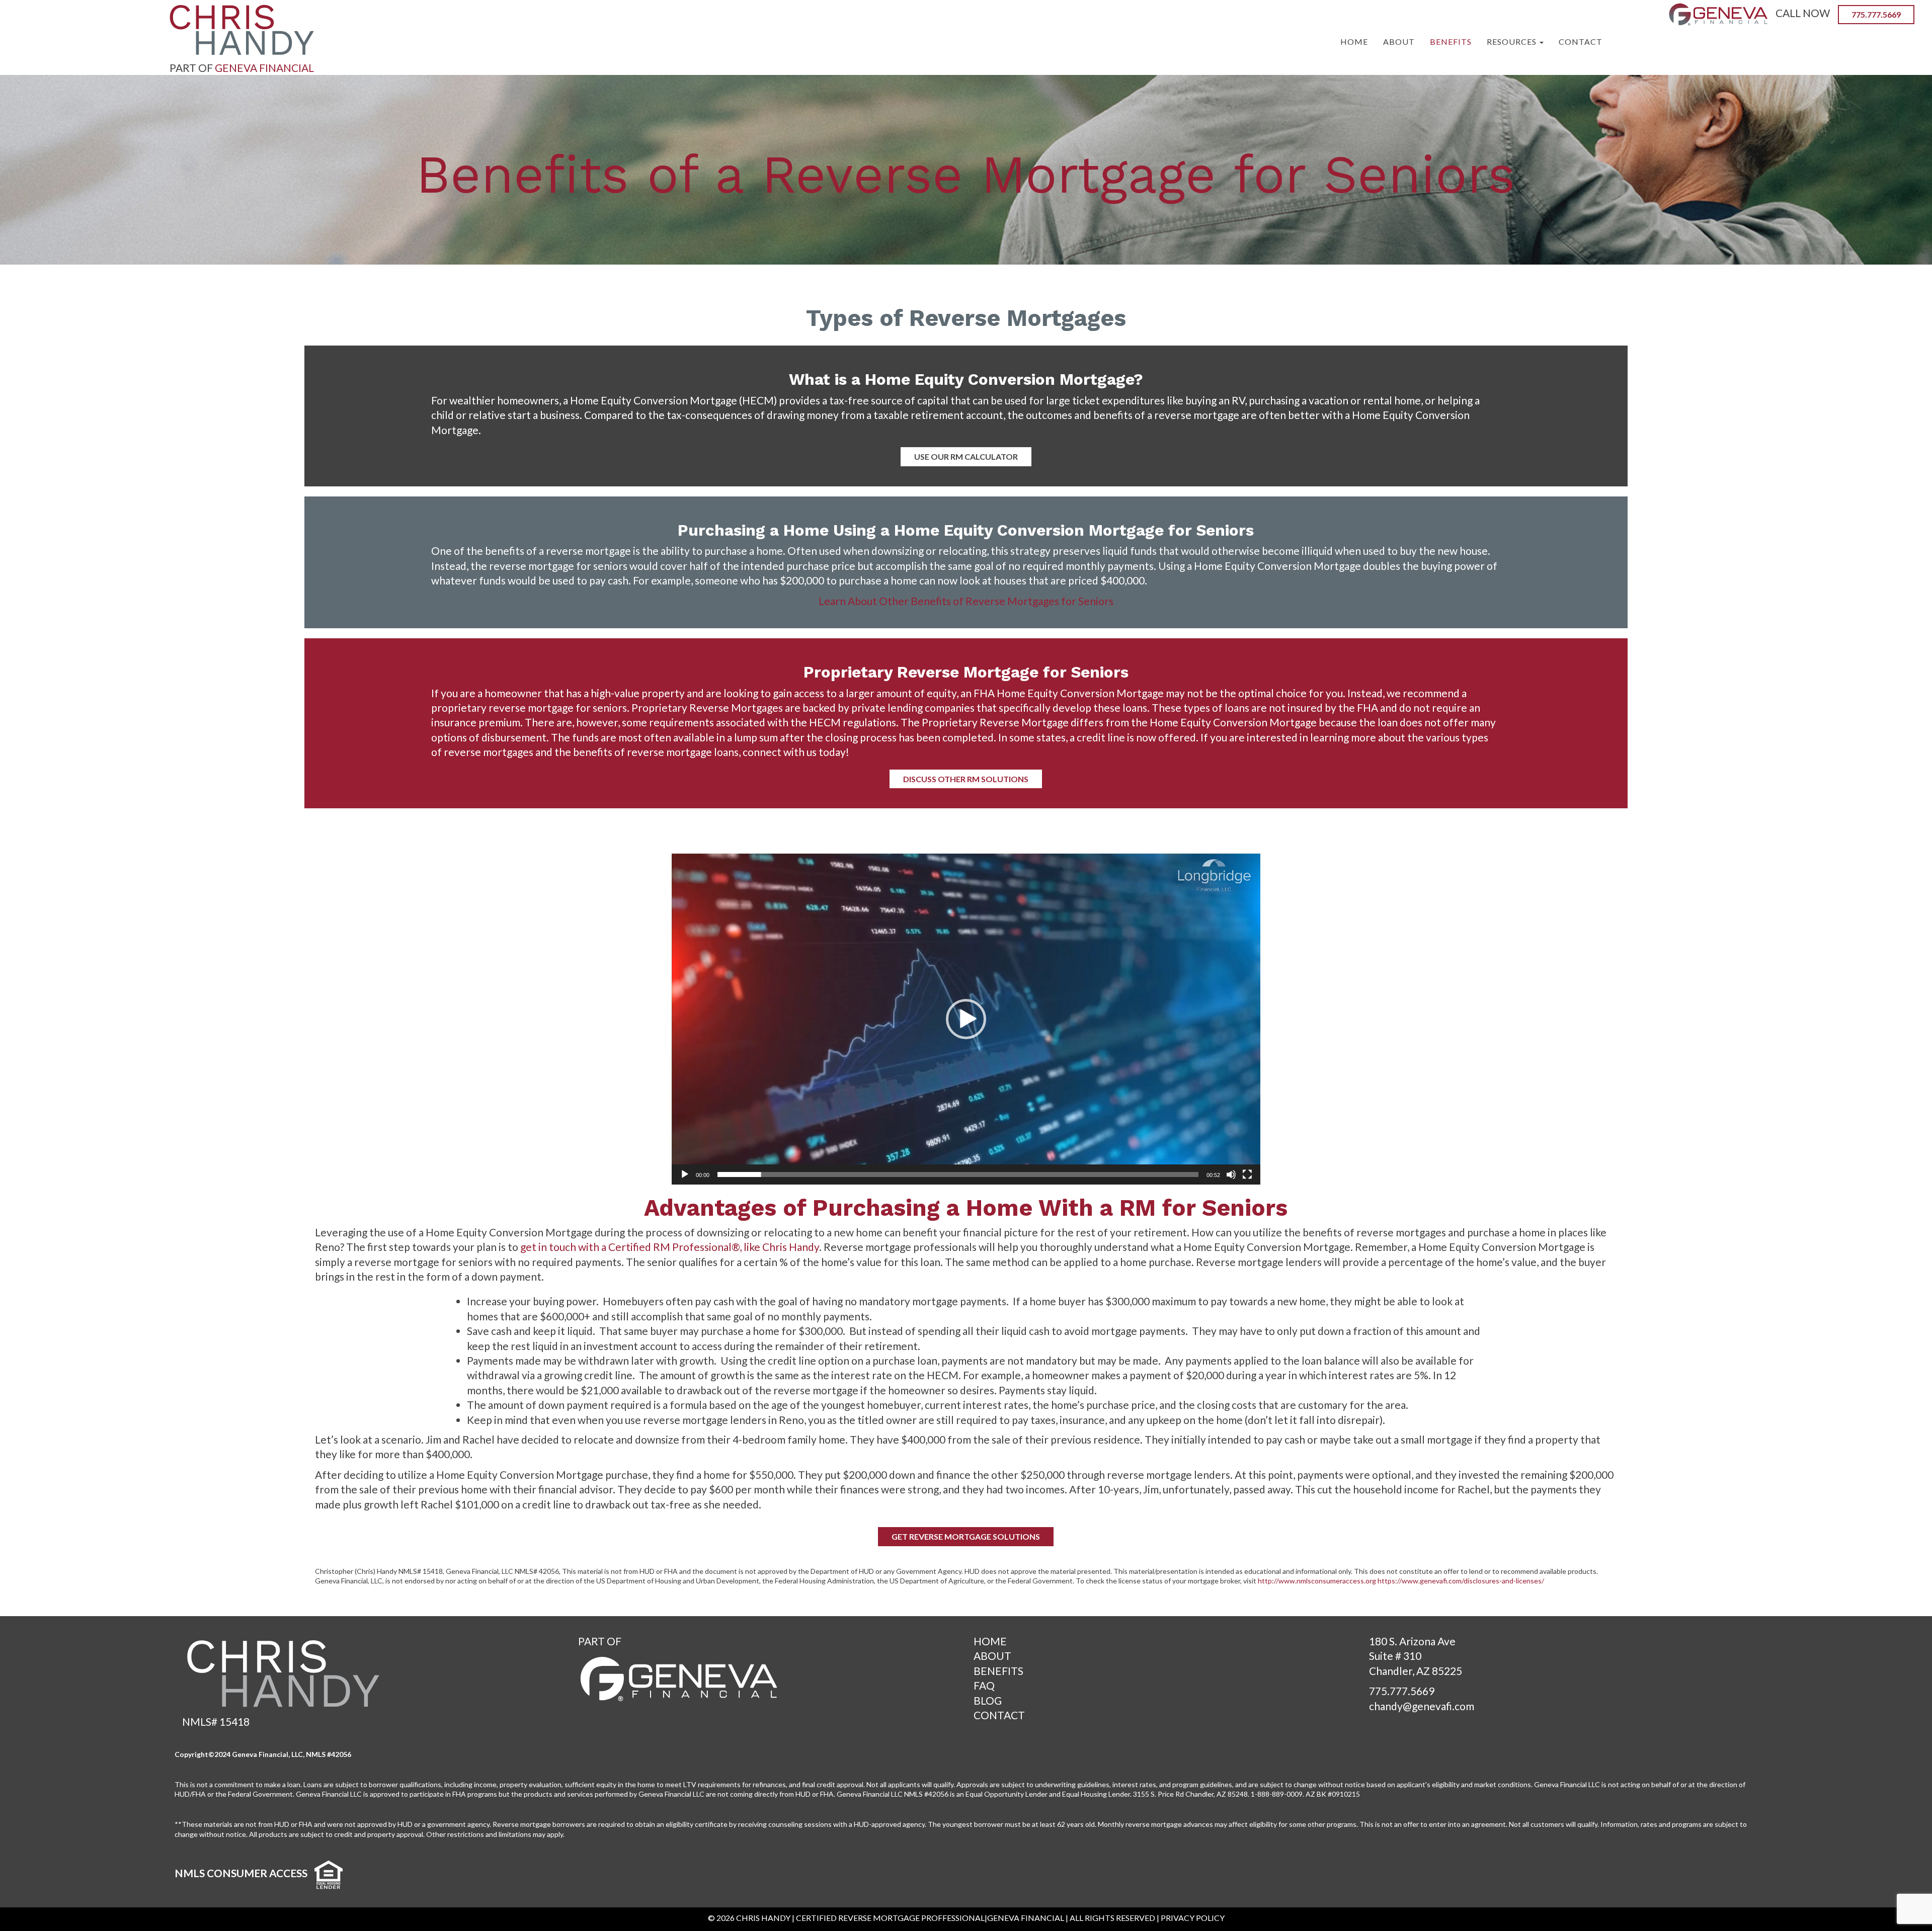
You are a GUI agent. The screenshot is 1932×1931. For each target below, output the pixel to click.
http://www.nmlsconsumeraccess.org (1317, 1581)
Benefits (1451, 41)
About (1399, 41)
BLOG (988, 1700)
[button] (966, 1019)
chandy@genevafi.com (1422, 1706)
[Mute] (1231, 1174)
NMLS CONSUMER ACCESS (241, 1873)
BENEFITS (998, 1671)
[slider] (958, 1174)
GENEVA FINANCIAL (264, 68)
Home (1354, 41)
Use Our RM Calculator (966, 456)
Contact (1581, 41)
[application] (966, 1019)
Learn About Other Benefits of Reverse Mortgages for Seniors (966, 601)
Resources (1513, 41)
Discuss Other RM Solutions (966, 779)
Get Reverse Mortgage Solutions (966, 1536)
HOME (990, 1641)
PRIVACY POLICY (1193, 1918)
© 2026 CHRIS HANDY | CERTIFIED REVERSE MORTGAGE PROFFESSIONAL (846, 1918)
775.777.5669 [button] (1876, 14)
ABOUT (992, 1656)
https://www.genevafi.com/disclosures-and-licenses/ (1461, 1581)
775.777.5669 (1402, 1691)
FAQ (984, 1685)
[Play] (685, 1174)
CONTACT (999, 1715)
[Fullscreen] (1247, 1174)
